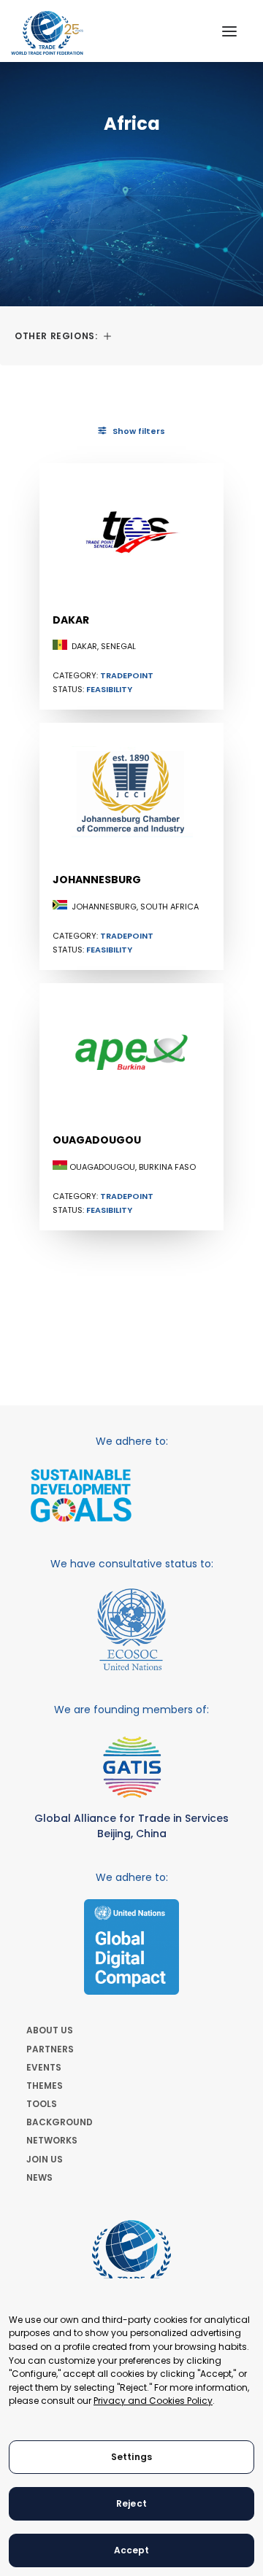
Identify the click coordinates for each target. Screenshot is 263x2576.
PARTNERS (50, 2049)
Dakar (71, 620)
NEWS (39, 2177)
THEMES (45, 2086)
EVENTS (44, 2067)
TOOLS (42, 2104)
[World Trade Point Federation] (47, 33)
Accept (132, 2550)
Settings (131, 2457)
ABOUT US (50, 2030)
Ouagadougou (97, 1140)
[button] (229, 31)
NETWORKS (52, 2140)
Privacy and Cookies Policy (153, 2401)
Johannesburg (97, 880)
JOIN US (45, 2159)
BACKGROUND (60, 2122)
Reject (131, 2503)
